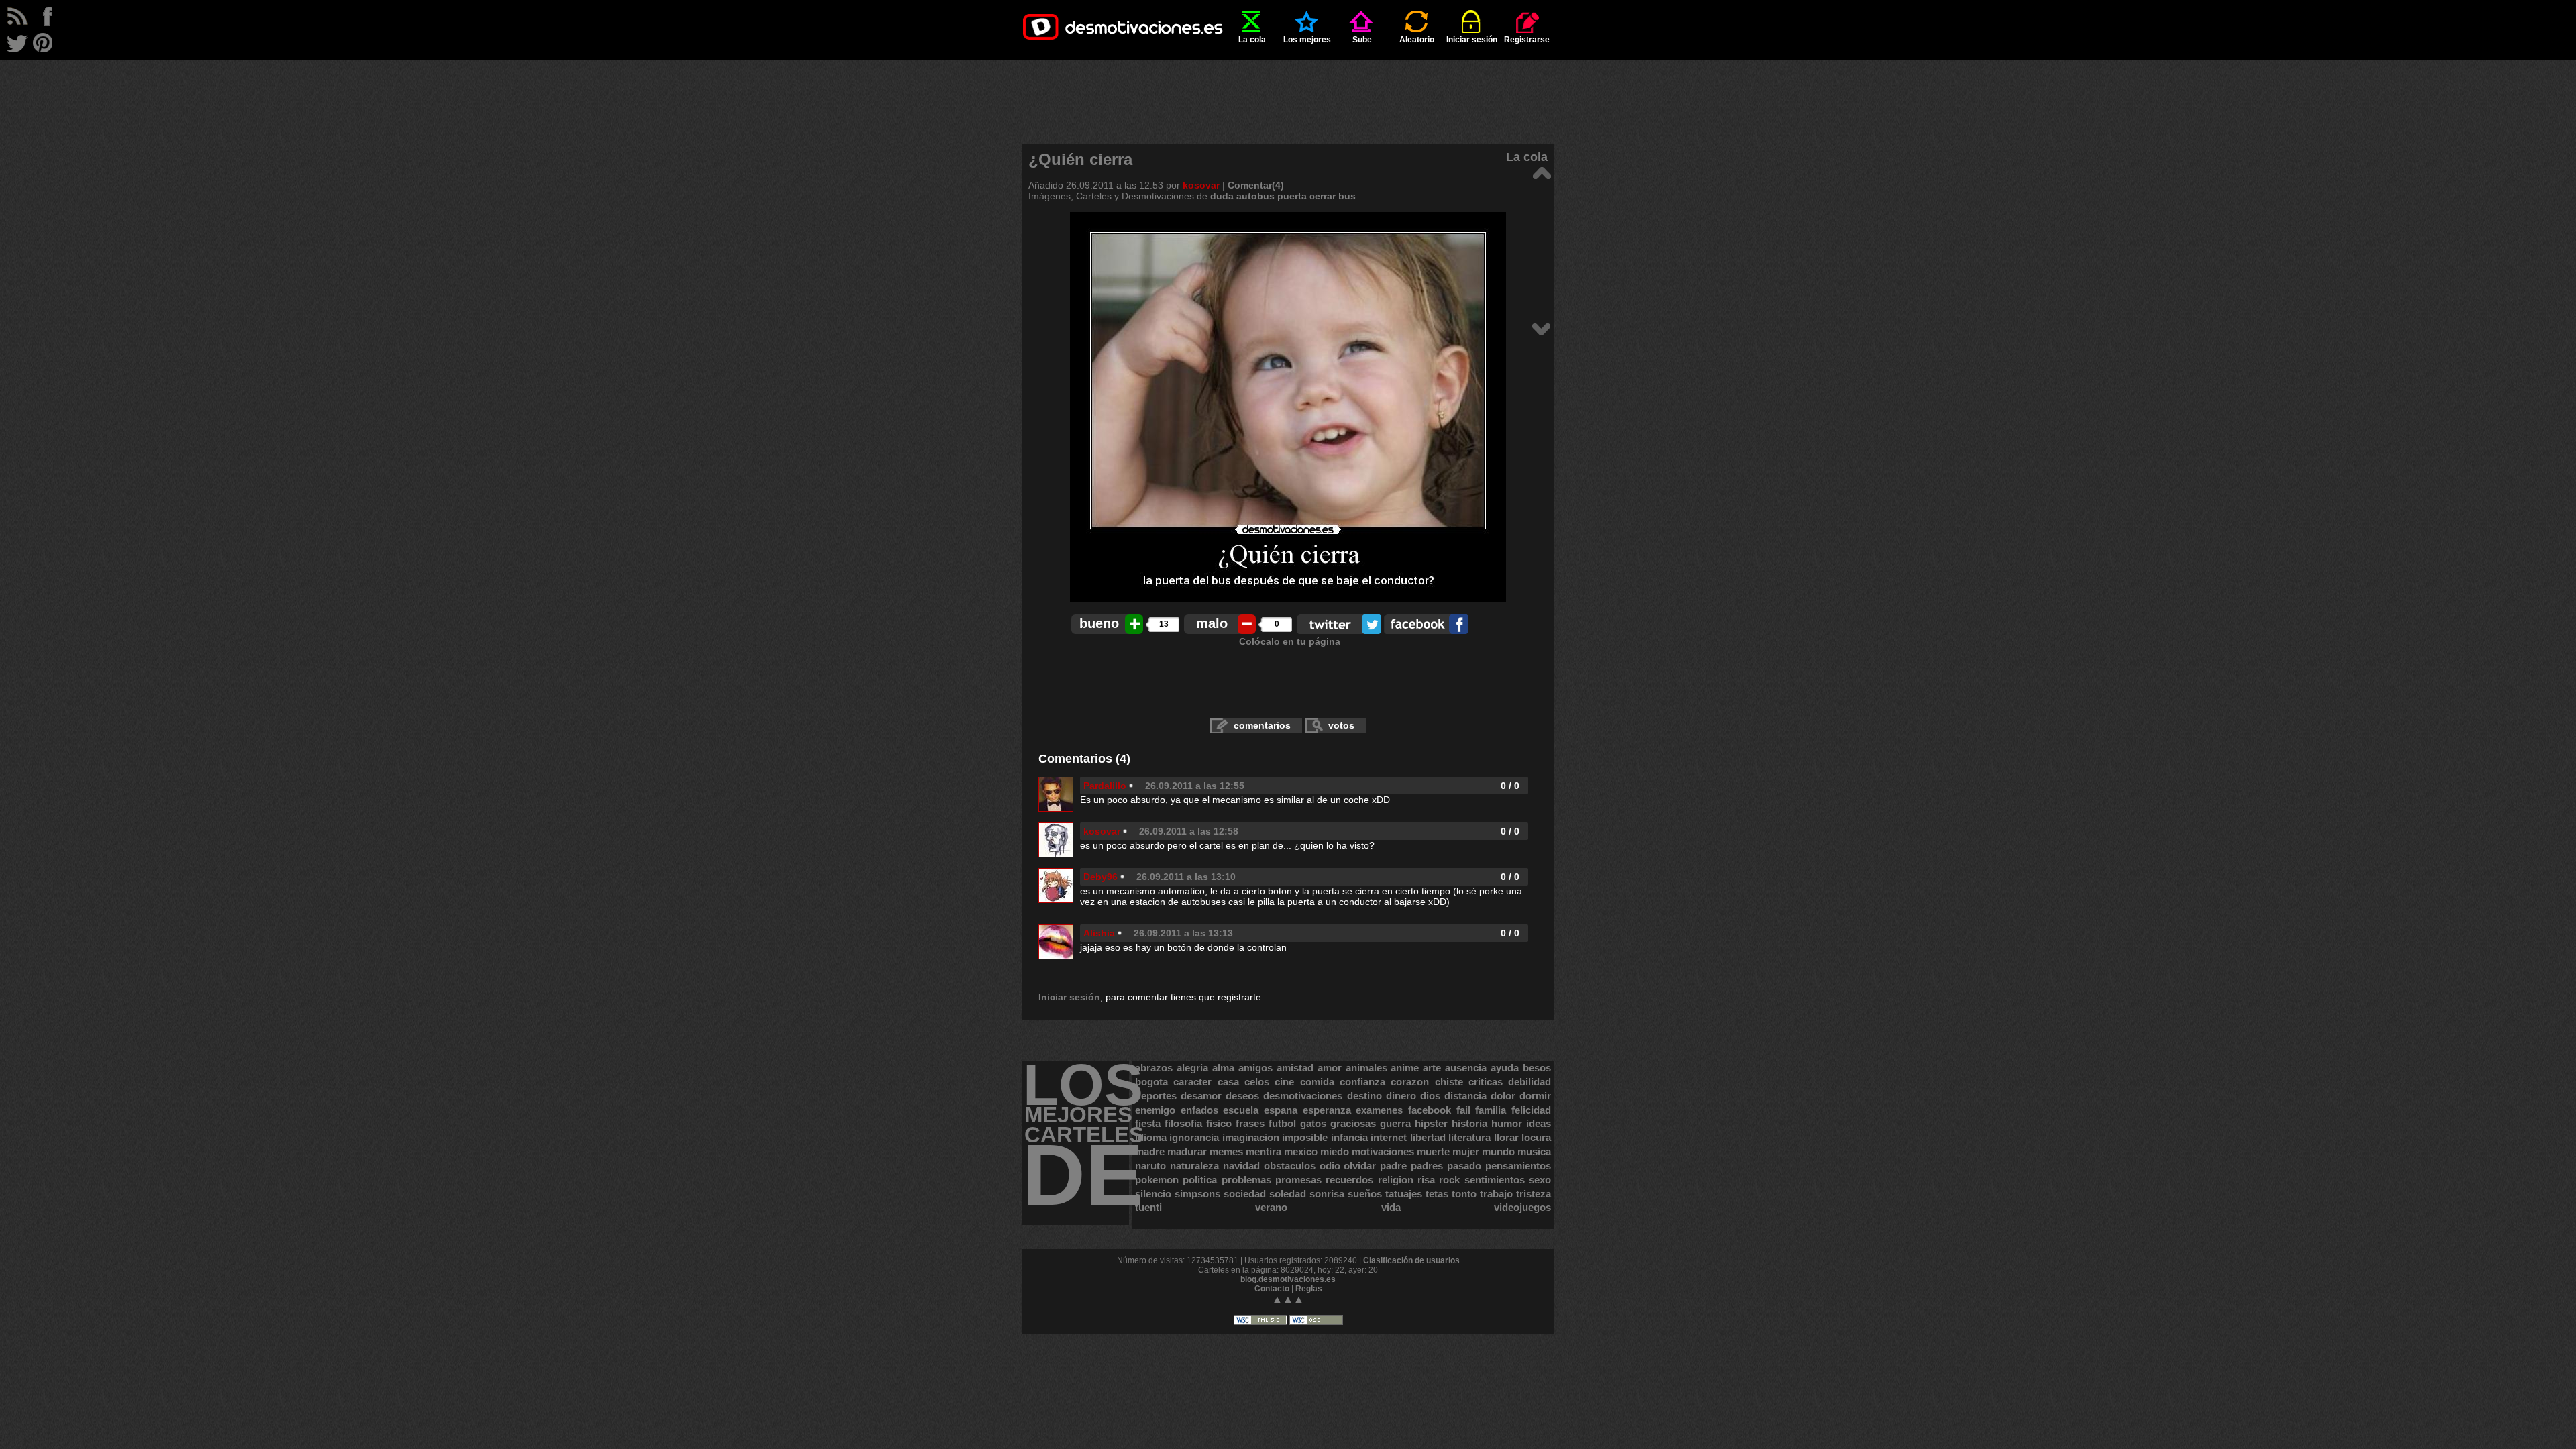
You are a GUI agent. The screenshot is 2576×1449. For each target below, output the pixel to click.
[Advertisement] (1288, 91)
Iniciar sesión (1472, 40)
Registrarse (1527, 40)
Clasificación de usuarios (1411, 1260)
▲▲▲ (1288, 1299)
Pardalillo (1105, 786)
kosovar (1201, 185)
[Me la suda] (1541, 172)
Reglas (1309, 1289)
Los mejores (1307, 40)
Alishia (1099, 933)
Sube (1362, 40)
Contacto (1272, 1289)
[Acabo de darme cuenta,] (1541, 328)
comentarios (1262, 725)
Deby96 (1101, 877)
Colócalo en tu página (1290, 641)
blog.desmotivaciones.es (1288, 1279)
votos (1341, 725)
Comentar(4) (1256, 185)
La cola (1252, 40)
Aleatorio (1417, 40)
